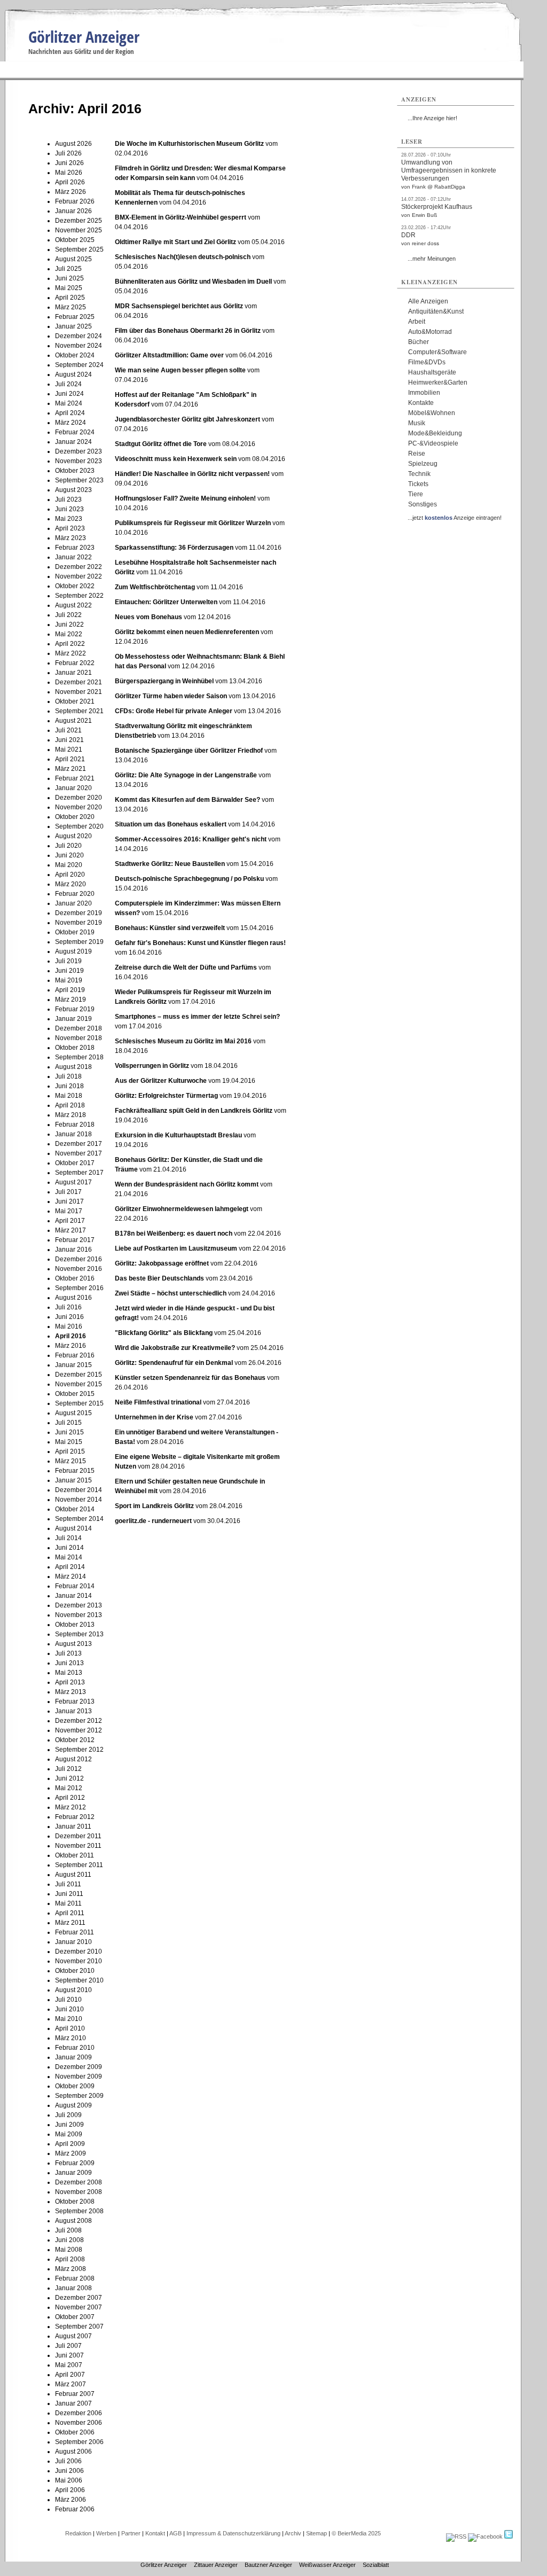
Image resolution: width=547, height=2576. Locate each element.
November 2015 (79, 1384)
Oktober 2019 (75, 932)
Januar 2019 (73, 1019)
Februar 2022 (75, 663)
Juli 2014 (68, 1538)
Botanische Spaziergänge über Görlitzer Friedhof (190, 751)
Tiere (416, 494)
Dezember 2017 (79, 1144)
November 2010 (79, 1961)
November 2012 (79, 1730)
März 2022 (71, 653)
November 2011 (78, 1846)
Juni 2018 (69, 1086)
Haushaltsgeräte (432, 372)
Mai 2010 (69, 2019)
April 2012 (70, 1798)
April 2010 (70, 2028)
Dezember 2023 (79, 451)
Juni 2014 (69, 1548)
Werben (106, 2533)
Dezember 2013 (79, 1605)
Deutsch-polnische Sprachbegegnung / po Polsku (189, 879)
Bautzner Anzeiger (268, 2565)
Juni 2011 (69, 1894)
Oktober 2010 (75, 1971)
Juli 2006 (68, 2461)
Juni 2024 (69, 394)
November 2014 (79, 1500)
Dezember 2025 (79, 221)
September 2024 (79, 365)
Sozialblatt (376, 2565)
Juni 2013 (69, 1663)
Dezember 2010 (79, 1951)
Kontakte (421, 403)
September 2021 (79, 711)
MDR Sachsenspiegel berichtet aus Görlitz (179, 306)
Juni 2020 (69, 855)
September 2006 (79, 2442)
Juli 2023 (68, 499)
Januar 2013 (73, 1711)
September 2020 (79, 826)
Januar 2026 (73, 211)
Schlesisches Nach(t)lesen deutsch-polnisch (183, 257)
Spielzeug (423, 464)
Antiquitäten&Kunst (436, 311)
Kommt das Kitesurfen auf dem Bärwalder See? (187, 800)
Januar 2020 (73, 788)
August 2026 (73, 144)
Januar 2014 (73, 1596)
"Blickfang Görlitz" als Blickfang (164, 1333)
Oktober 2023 (75, 471)
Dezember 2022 (79, 567)
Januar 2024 (73, 442)
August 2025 (73, 259)
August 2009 (73, 2105)
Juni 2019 (69, 971)
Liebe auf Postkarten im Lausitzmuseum (176, 1248)
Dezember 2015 (79, 1375)
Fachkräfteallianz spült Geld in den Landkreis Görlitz (194, 1111)
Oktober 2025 (75, 240)
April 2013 (70, 1682)
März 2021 (71, 769)
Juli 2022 (68, 615)
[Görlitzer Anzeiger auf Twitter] (509, 2536)
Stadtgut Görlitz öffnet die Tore (161, 444)
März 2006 (71, 2500)
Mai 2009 (69, 2134)
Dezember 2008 (79, 2182)
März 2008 (71, 2269)
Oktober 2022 (75, 586)
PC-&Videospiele (433, 443)
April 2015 (70, 1451)
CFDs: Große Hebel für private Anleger (174, 711)
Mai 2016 (69, 1326)
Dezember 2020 (79, 798)
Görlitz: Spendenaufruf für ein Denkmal (174, 1363)
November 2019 (79, 923)
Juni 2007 (69, 2355)
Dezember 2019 (79, 913)
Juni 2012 (69, 1778)
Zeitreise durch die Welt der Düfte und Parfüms (186, 967)
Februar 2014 (75, 1586)
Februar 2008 (75, 2278)
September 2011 (79, 1865)
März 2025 (71, 307)
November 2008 (79, 2192)
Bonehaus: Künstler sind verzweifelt (170, 928)
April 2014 (70, 1567)
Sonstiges (423, 504)
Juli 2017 (68, 1192)
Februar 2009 (75, 2163)
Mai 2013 (69, 1673)
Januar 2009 (73, 2057)
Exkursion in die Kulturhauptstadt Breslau (178, 1135)
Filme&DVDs (427, 362)
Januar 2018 (73, 1134)
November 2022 (79, 576)
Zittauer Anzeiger (216, 2565)
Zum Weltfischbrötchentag (155, 587)
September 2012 (79, 1750)
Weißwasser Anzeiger (327, 2565)
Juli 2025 (68, 269)
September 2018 (79, 1057)
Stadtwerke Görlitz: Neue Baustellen (171, 864)
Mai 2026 (69, 173)
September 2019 (79, 942)
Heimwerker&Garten (438, 383)
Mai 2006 (69, 2480)
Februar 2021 (75, 778)
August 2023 (73, 490)
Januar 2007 (73, 2403)
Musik (417, 423)
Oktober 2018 (75, 1048)
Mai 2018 (69, 1096)
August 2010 (73, 1990)
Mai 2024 (69, 403)
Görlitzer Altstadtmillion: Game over (169, 355)
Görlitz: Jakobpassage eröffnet (162, 1263)
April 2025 (70, 298)
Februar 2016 (75, 1355)
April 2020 (70, 875)
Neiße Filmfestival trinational (158, 1402)
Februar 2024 (75, 432)
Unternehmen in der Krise (154, 1417)
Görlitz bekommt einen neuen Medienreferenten (187, 632)
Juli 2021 (68, 730)
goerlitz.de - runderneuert (153, 1521)
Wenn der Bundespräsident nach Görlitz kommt (187, 1184)
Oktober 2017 (75, 1163)
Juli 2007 (68, 2346)
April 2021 (70, 759)
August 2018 (73, 1067)
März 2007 (71, 2384)
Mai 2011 (68, 1903)
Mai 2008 (69, 2250)
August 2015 (73, 1413)
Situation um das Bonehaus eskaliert (171, 824)
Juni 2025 (69, 278)
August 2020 (73, 836)
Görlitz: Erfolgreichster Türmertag (167, 1096)
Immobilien (424, 393)
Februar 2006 (75, 2509)
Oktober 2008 (75, 2202)
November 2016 (79, 1269)
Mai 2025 (69, 288)
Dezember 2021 (79, 682)
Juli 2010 (68, 2000)
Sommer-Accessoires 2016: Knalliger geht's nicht (191, 839)
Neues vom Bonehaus (149, 617)
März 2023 (71, 538)
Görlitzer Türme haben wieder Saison (171, 696)
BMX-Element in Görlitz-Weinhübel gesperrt (181, 217)
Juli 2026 (68, 153)
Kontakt (155, 2533)
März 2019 (71, 1000)
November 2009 (79, 2077)
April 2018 (70, 1105)
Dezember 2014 (79, 1490)
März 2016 (71, 1346)
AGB (175, 2533)
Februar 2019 (75, 1009)
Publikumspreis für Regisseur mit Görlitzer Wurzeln (193, 523)
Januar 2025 (73, 326)
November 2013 (79, 1615)
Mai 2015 (69, 1442)
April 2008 (70, 2259)
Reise (417, 454)
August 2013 (73, 1644)
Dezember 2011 (78, 1836)
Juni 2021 (69, 740)
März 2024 (71, 423)
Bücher (419, 342)
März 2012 (71, 1807)
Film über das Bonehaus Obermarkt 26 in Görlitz (188, 331)
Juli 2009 (68, 2115)
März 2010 (71, 2038)
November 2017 (79, 1153)
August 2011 (73, 1875)
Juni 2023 (69, 509)
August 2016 (73, 1298)
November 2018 (79, 1038)
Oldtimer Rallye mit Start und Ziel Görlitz (175, 242)
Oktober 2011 (75, 1855)
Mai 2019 (69, 980)
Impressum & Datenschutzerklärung (233, 2533)
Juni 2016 (69, 1317)
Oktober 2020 (75, 817)
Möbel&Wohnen (432, 413)
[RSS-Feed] (456, 2536)
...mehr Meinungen (432, 259)
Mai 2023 (69, 519)
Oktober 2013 (75, 1625)
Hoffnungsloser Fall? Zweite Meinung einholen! (185, 498)
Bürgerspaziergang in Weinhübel (164, 681)
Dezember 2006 (79, 2413)
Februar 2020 (75, 894)
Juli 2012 (68, 1769)
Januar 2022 (73, 557)
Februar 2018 (75, 1125)
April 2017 (70, 1221)
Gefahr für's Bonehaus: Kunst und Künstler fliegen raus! (200, 943)
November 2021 (79, 692)
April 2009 (70, 2144)
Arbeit (417, 322)
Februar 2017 (75, 1240)
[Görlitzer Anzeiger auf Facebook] (485, 2536)
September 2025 (79, 249)
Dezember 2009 (79, 2067)
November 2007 (79, 2307)
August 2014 (73, 1528)
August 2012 (73, 1759)
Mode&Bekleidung (435, 433)
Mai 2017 (69, 1211)
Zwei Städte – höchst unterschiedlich (171, 1293)
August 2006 (73, 2452)
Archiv (293, 2533)
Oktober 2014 (75, 1509)
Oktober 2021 (75, 701)
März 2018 (71, 1115)
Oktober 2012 (75, 1740)
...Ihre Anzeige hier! (432, 118)
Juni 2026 (69, 163)
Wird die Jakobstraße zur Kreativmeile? (175, 1348)
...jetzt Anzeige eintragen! (455, 518)
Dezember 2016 (79, 1259)
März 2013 (71, 1692)
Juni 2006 (69, 2471)
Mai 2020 (69, 865)
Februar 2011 (75, 1932)
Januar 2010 (73, 1942)
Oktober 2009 (75, 2086)
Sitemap (317, 2533)
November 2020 (79, 807)
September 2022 (79, 596)
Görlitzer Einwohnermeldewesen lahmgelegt (182, 1209)
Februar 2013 (75, 1701)
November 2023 (79, 461)
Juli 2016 (68, 1307)
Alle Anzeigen (428, 301)
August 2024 (73, 374)
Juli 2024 (68, 384)
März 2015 (71, 1461)
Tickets (418, 484)
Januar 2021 (73, 673)
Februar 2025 (75, 317)
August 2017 (73, 1182)
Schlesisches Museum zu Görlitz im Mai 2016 (183, 1041)
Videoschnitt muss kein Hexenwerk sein (176, 459)
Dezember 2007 (79, 2298)
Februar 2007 (75, 2394)
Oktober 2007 (75, 2317)
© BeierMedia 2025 (356, 2533)
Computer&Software (437, 352)
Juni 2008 (69, 2240)
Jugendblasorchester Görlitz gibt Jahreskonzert (187, 419)
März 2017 (71, 1230)
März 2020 (71, 884)
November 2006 (79, 2423)
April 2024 (70, 413)
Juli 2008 (68, 2230)
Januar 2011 (73, 1826)
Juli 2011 (68, 1884)
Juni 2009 (69, 2125)
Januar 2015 (73, 1365)
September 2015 (79, 1403)
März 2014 (71, 1576)
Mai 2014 (69, 1557)
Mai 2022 (69, 634)
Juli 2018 (68, 1076)
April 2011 (70, 1913)
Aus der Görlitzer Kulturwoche (161, 1081)
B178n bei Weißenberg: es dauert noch (174, 1234)
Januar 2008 (73, 2288)
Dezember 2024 (79, 336)
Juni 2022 (69, 625)
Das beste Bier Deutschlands (159, 1278)
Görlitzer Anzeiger (84, 37)
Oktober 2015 (75, 1394)
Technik (419, 474)
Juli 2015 (68, 1423)
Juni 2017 (69, 1201)
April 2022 (70, 644)
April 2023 (70, 528)
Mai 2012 (69, 1788)
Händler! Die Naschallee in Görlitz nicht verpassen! (192, 474)
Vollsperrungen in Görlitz (152, 1066)
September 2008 (79, 2211)
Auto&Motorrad (430, 332)
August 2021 (73, 721)
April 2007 (70, 2375)
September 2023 (79, 480)
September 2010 (79, 1980)
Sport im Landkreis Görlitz (154, 1506)
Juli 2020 (68, 846)
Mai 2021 (69, 750)
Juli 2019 (68, 961)
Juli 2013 (68, 1653)
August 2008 (73, 2221)
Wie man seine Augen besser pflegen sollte (180, 370)
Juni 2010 (69, 2009)
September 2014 (79, 1519)
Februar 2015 (75, 1471)
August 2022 (73, 605)
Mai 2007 (69, 2365)
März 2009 (71, 2153)
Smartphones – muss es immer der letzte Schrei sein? (197, 1017)
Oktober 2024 (75, 355)
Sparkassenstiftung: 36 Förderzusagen (175, 548)
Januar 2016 (73, 1250)
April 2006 (70, 2490)
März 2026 (71, 192)
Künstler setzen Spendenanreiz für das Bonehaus (190, 1378)
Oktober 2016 (75, 1278)
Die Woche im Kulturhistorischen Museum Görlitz (189, 144)
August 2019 (73, 951)
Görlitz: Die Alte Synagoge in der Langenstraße (186, 775)
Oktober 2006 (75, 2432)
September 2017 (79, 1173)
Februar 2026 (75, 201)
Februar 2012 (75, 1817)
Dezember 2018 (79, 1028)
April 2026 (70, 182)
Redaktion (78, 2533)
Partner (131, 2533)
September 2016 (79, 1288)
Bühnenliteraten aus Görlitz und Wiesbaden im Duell (193, 282)
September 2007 (79, 2327)
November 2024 (79, 346)
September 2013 (79, 1634)
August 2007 (73, 2336)
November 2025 (79, 230)
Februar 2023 (75, 548)
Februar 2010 (75, 2048)
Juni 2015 (69, 1432)
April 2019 (70, 990)
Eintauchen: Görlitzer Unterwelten (167, 602)
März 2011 (70, 1923)
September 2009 (79, 2096)
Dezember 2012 (79, 1721)
